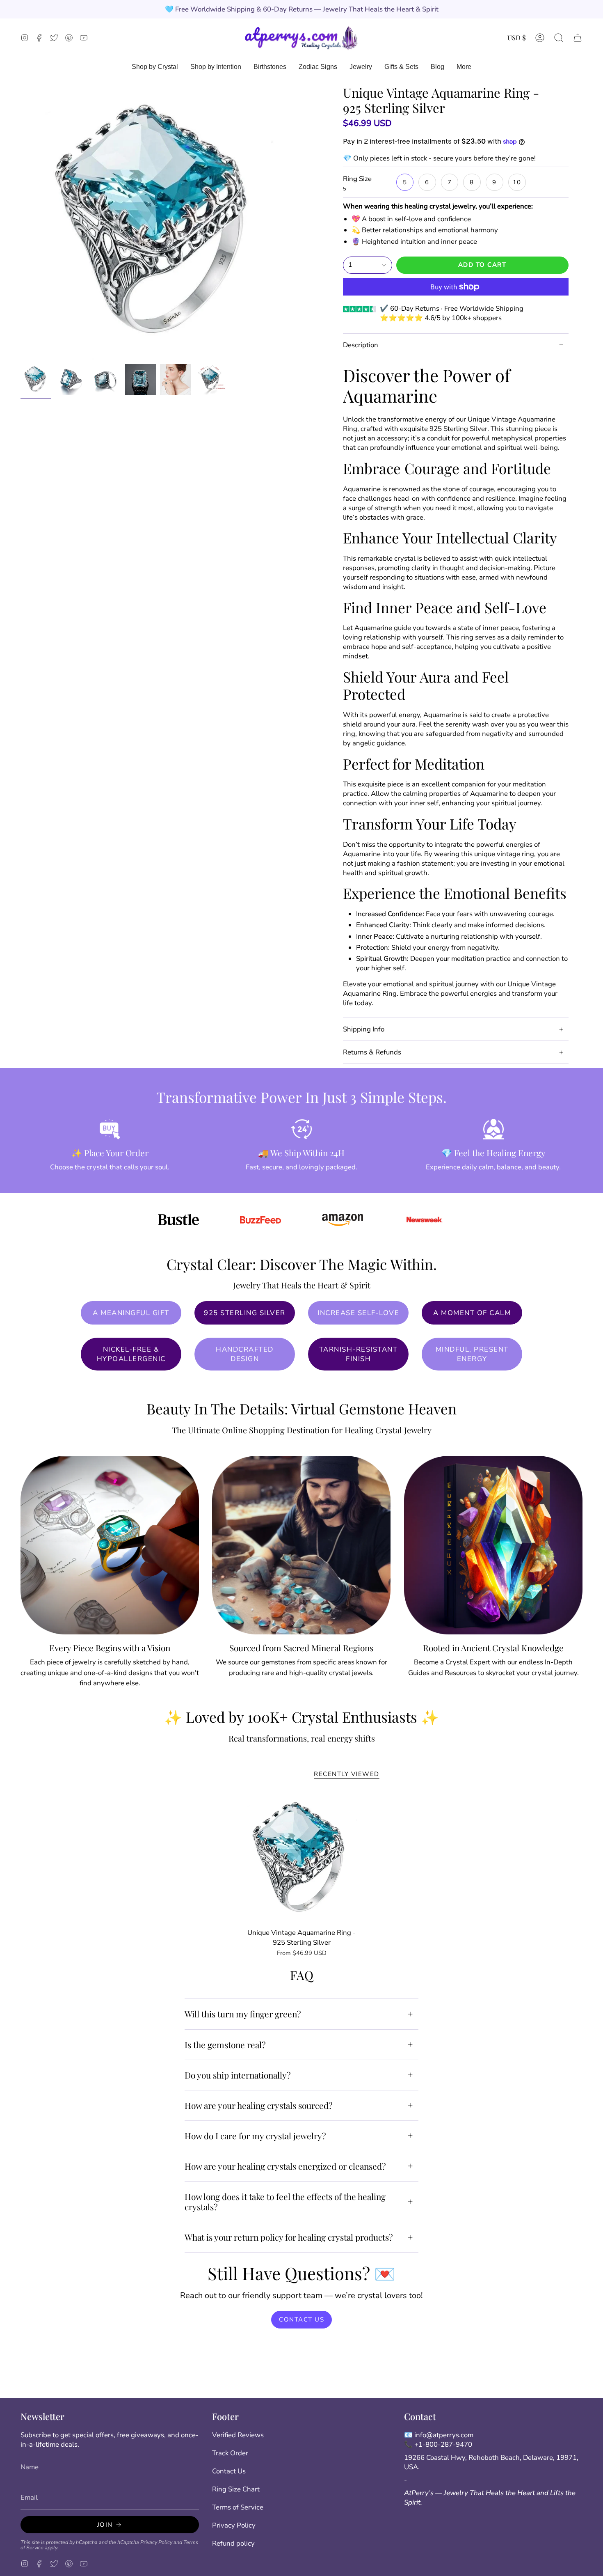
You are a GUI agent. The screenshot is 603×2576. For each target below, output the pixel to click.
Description (361, 345)
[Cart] (578, 38)
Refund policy (233, 2543)
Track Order (230, 2453)
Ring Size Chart (236, 2489)
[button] (559, 38)
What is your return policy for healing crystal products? (289, 2237)
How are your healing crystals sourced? (259, 2105)
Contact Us (229, 2471)
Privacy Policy (156, 2542)
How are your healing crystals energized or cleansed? (285, 2166)
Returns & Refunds (372, 1052)
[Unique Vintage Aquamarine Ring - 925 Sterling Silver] (302, 1859)
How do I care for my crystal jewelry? (255, 2136)
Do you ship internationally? (238, 2075)
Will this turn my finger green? (243, 2014)
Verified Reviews (238, 2435)
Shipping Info (364, 1029)
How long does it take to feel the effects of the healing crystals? (285, 2201)
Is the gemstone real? (225, 2044)
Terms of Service (238, 2507)
